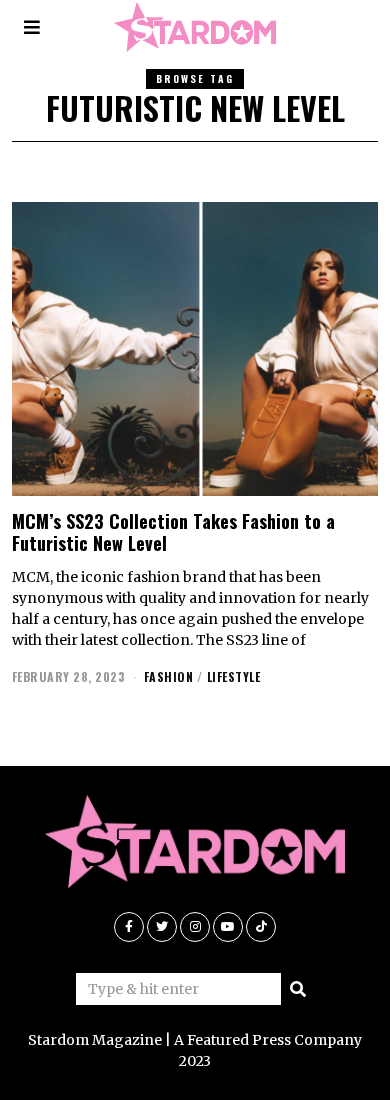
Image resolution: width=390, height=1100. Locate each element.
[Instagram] (195, 927)
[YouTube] (228, 927)
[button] (298, 989)
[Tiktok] (261, 927)
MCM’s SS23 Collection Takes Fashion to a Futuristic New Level (173, 531)
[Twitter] (162, 927)
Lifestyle (234, 676)
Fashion (169, 676)
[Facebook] (129, 927)
